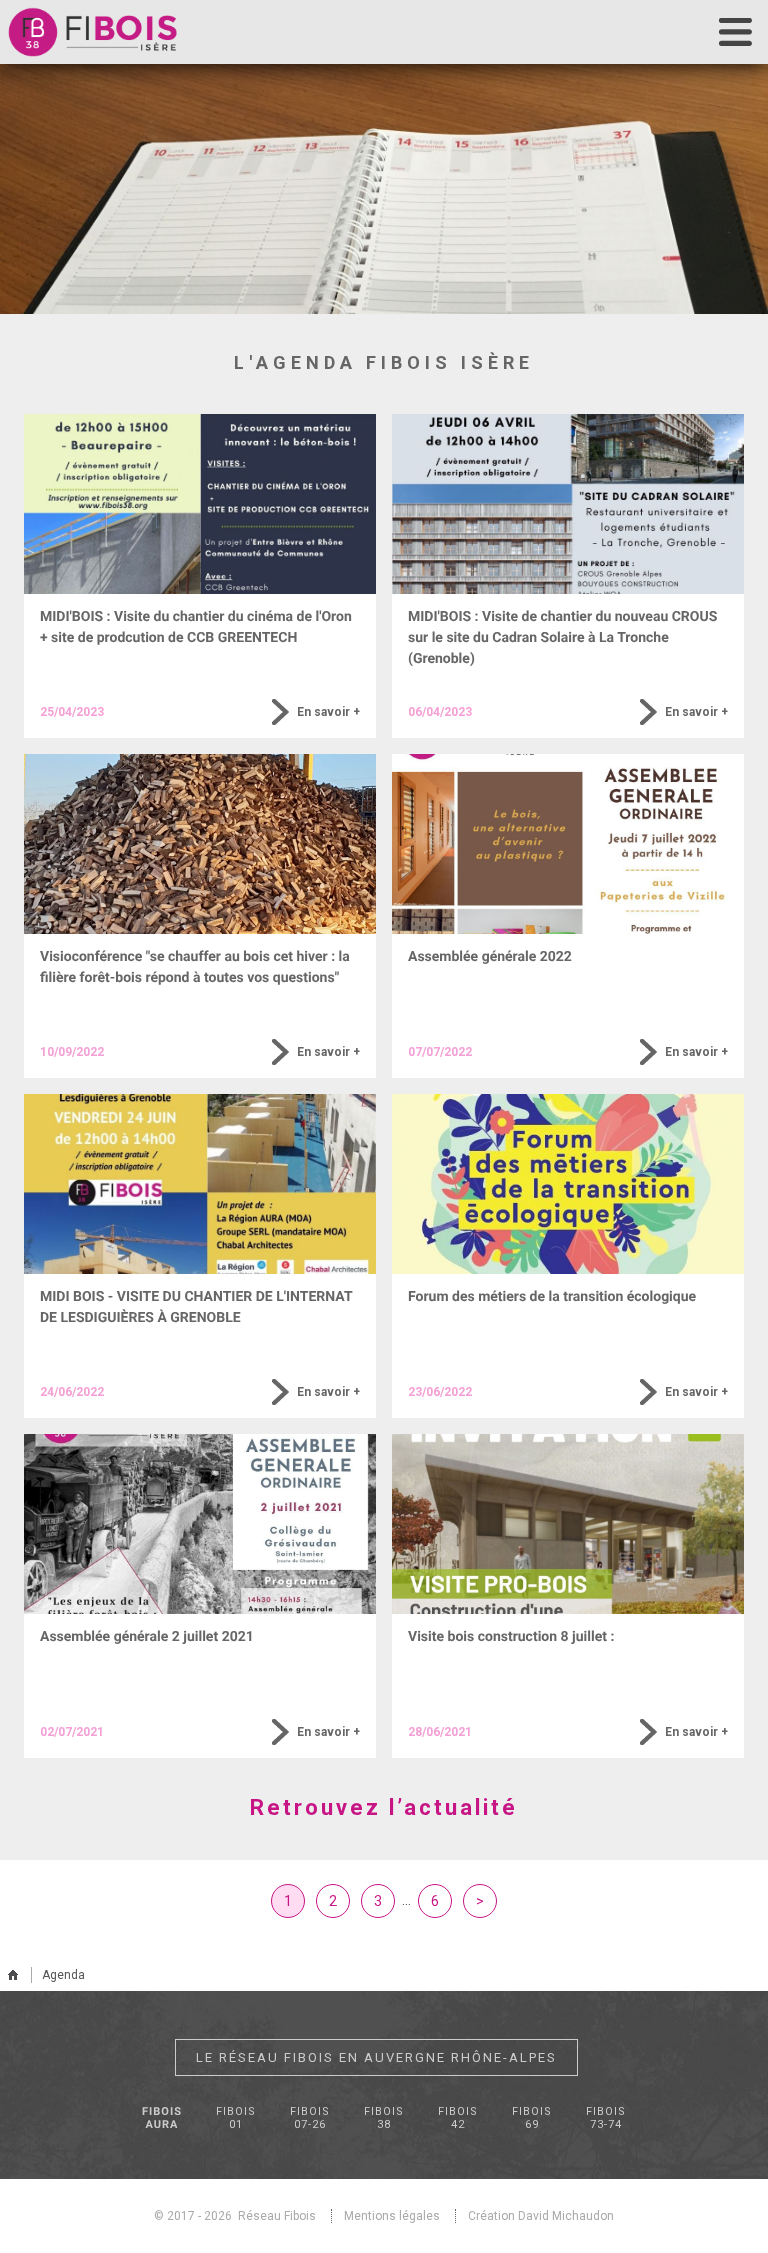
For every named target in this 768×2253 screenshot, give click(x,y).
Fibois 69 (532, 2118)
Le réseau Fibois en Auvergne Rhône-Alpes (376, 2057)
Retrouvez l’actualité (384, 1807)
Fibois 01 (236, 2118)
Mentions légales (392, 2216)
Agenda (63, 1975)
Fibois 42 (458, 2118)
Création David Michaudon (541, 2216)
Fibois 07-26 (310, 2118)
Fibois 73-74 (606, 2118)
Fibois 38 (384, 2118)
